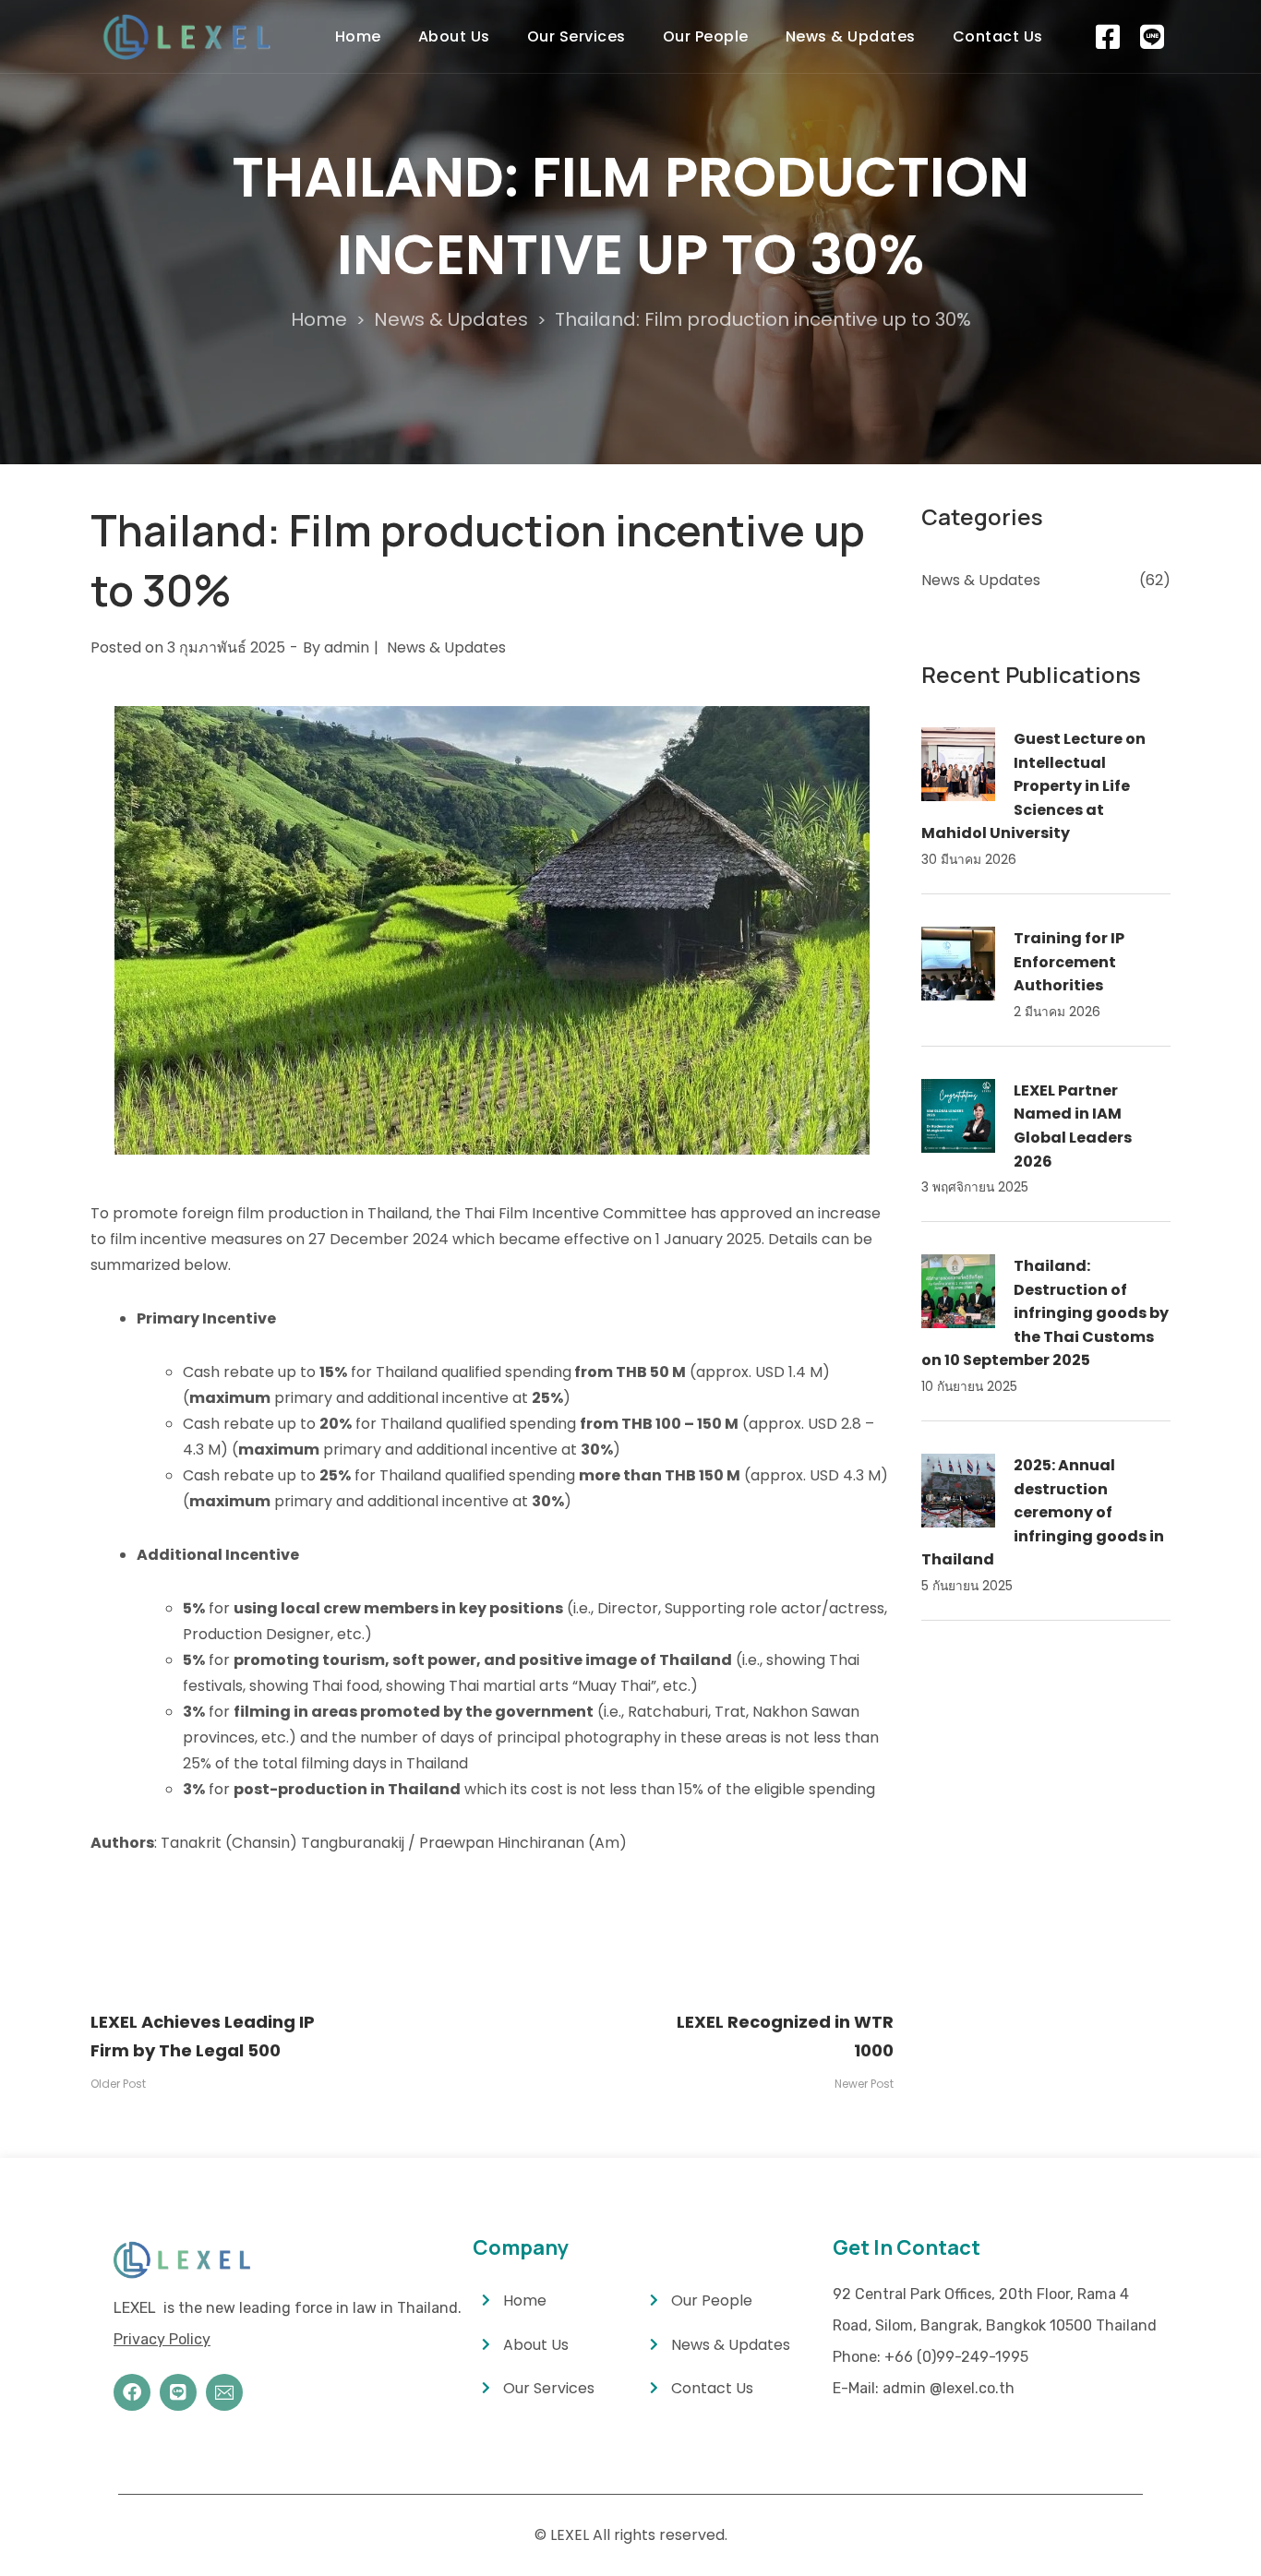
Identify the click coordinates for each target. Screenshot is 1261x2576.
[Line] (178, 2392)
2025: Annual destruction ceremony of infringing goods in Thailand (1043, 1512)
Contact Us (998, 36)
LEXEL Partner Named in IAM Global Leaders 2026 (1073, 1126)
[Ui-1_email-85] (224, 2392)
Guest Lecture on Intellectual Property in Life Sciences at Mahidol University (1033, 786)
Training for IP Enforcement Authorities (1069, 962)
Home (358, 36)
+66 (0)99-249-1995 (956, 2357)
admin (347, 647)
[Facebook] (132, 2392)
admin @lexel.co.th (949, 2388)
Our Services (576, 36)
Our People (706, 36)
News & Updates (851, 36)
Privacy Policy (162, 2339)
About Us (454, 36)
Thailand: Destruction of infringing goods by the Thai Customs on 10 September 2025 (1045, 1313)
